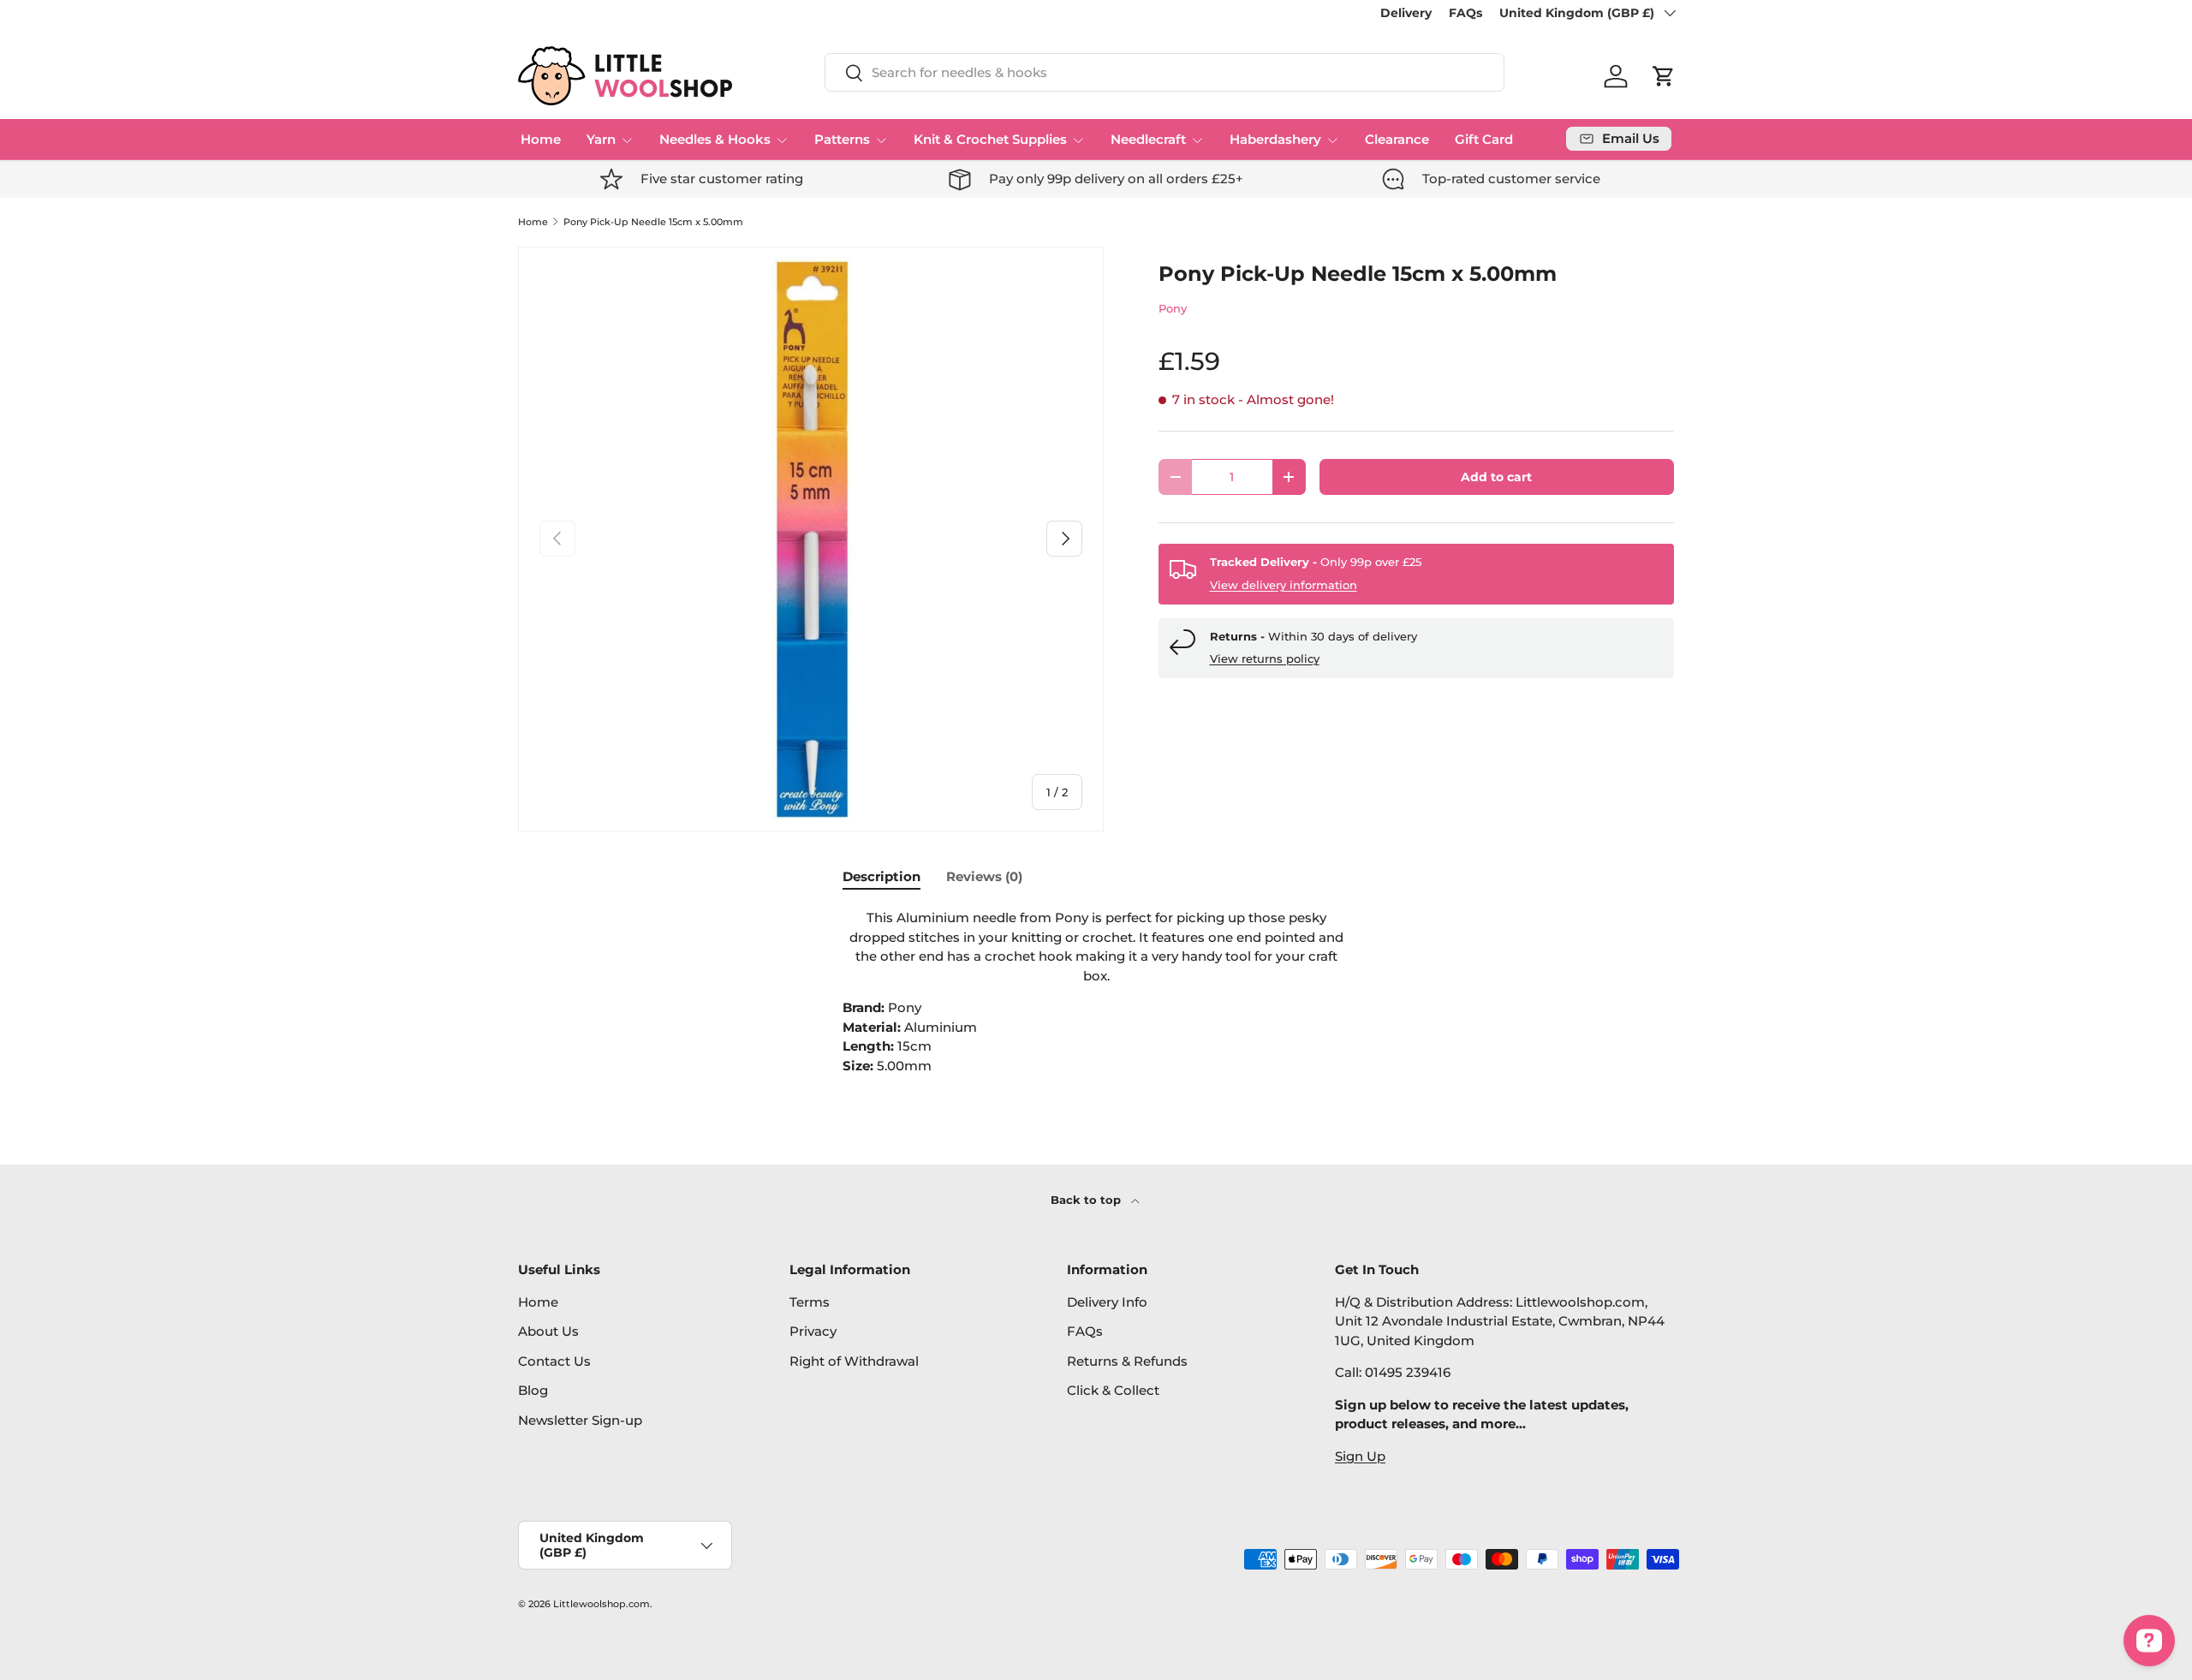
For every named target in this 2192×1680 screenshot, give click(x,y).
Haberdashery (1275, 139)
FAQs (1465, 13)
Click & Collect (1113, 1390)
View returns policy (1265, 658)
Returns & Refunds (1127, 1361)
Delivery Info (1107, 1302)
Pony (1173, 308)
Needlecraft (1148, 139)
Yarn (601, 139)
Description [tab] (882, 876)
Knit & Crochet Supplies (990, 139)
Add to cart (1496, 477)
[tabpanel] (1096, 992)
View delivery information (1284, 585)
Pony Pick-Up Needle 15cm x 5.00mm (653, 222)
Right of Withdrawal (854, 1361)
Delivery (1406, 13)
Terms (810, 1302)
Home (541, 139)
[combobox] (1164, 72)
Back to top (1087, 1200)
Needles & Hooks (715, 139)
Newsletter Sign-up (580, 1420)
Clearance (1397, 139)
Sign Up (1360, 1456)
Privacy (813, 1331)
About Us (548, 1331)
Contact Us (554, 1361)
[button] (1664, 76)
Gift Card (1484, 139)
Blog (533, 1390)
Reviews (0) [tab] (984, 876)
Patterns (842, 139)
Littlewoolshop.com (602, 1604)
